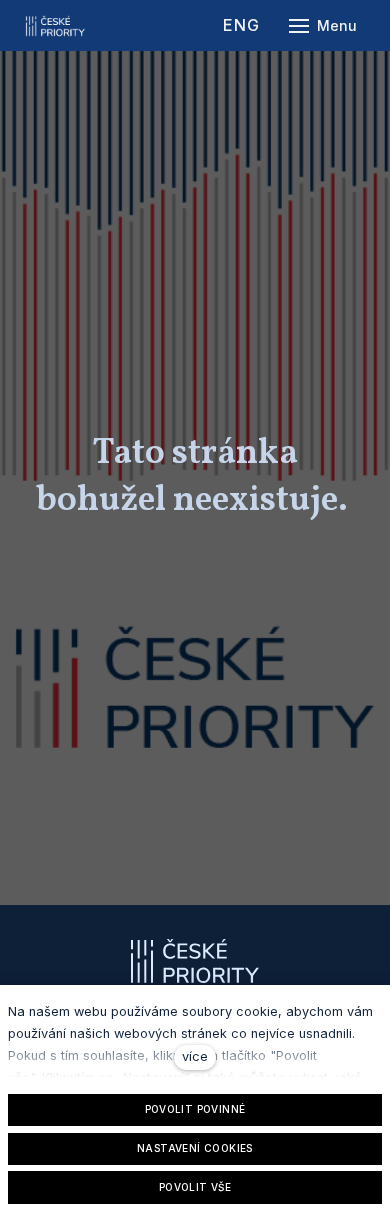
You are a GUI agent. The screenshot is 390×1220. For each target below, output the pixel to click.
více (195, 1056)
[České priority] (55, 26)
